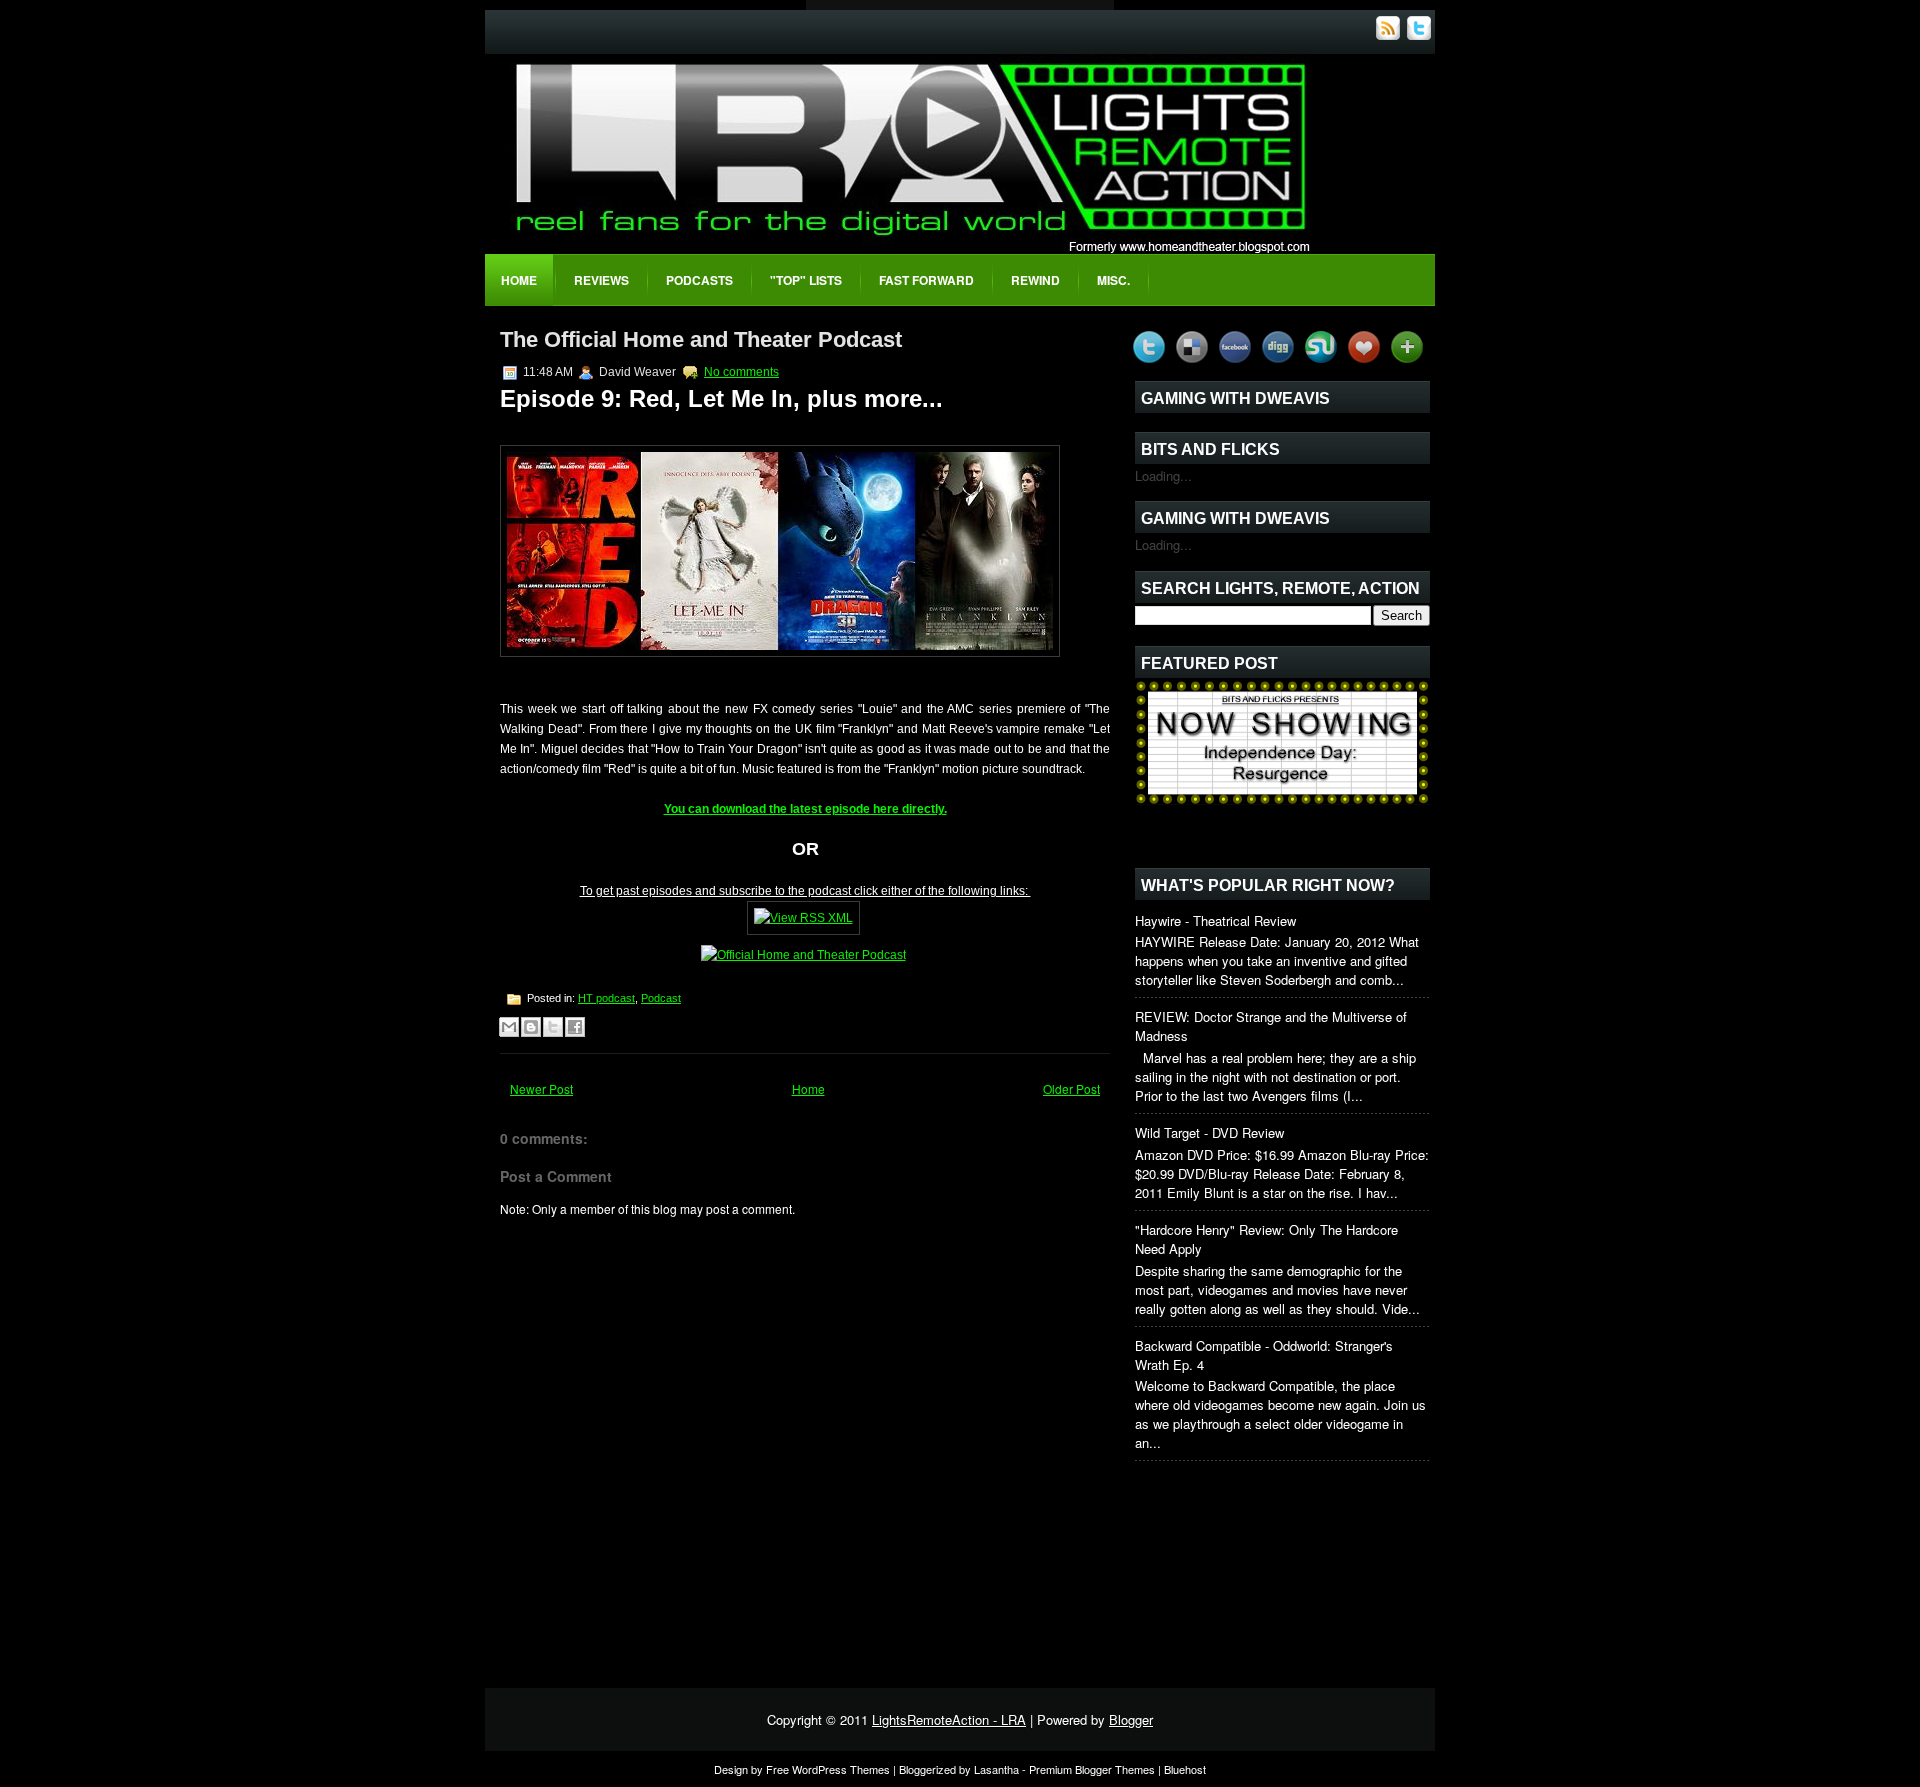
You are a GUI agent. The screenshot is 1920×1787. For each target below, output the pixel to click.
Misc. (1113, 280)
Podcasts (699, 280)
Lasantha (996, 1769)
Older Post (1071, 1088)
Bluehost (1185, 1769)
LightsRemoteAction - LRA (949, 1719)
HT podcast (606, 998)
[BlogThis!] (531, 1027)
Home (519, 280)
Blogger (1131, 1719)
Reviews (601, 280)
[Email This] (509, 1027)
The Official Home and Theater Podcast (701, 339)
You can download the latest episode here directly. (805, 809)
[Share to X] (553, 1027)
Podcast (661, 998)
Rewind (1035, 280)
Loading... (1163, 475)
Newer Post (541, 1088)
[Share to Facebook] (575, 1027)
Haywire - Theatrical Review (1215, 920)
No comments (741, 372)
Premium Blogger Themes (1092, 1769)
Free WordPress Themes (828, 1769)
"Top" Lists (806, 280)
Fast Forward (926, 280)
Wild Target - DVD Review (1209, 1132)
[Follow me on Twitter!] (1421, 34)
